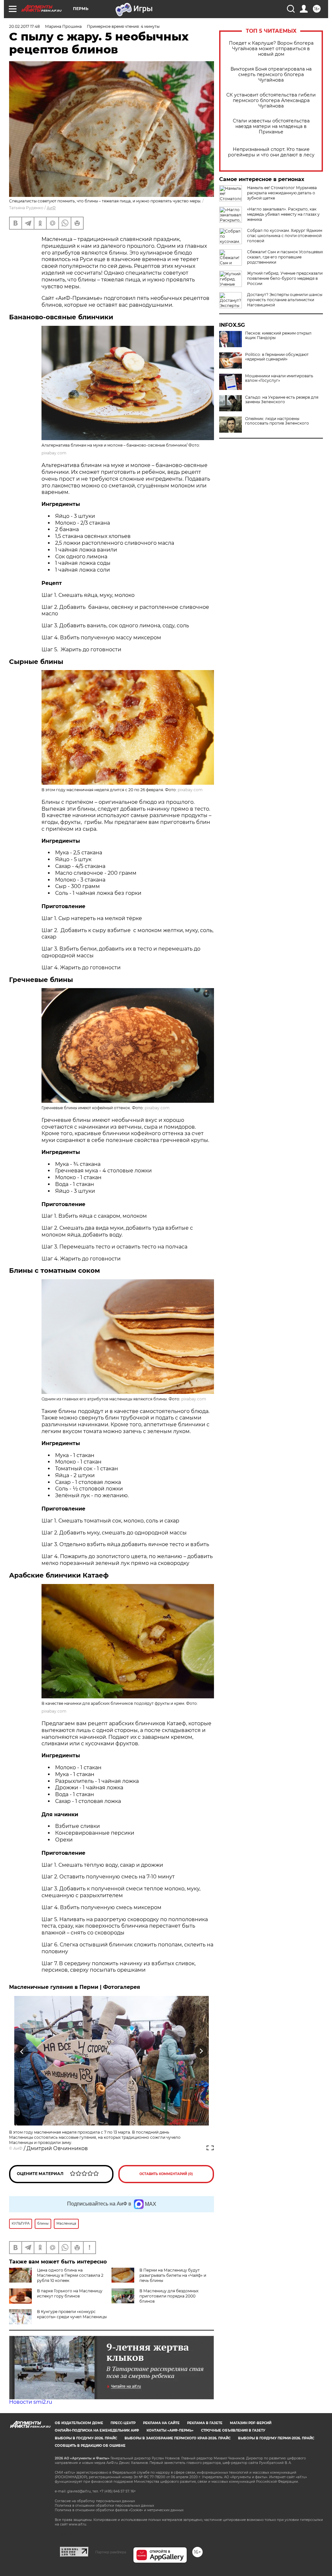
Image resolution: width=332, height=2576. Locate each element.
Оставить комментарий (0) (166, 2174)
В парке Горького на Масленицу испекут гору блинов (70, 2293)
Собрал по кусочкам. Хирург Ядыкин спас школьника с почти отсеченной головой (285, 236)
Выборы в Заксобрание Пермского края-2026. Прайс (178, 2438)
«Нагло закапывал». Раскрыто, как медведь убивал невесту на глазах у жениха (283, 214)
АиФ (51, 208)
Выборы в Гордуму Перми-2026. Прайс (276, 2438)
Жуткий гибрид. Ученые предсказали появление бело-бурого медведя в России (285, 278)
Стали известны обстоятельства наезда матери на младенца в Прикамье (271, 126)
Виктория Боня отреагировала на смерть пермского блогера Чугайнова (271, 75)
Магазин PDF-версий (251, 2423)
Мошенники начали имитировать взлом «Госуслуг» (279, 378)
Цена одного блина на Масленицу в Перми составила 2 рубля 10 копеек (70, 2275)
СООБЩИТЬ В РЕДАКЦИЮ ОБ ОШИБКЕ (90, 2446)
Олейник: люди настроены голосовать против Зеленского (277, 421)
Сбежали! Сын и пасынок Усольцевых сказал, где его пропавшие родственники (285, 257)
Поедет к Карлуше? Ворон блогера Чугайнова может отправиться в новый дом (271, 49)
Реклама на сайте (161, 2423)
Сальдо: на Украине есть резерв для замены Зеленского (282, 400)
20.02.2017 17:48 (24, 26)
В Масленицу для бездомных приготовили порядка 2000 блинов (169, 2296)
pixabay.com (54, 453)
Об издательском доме (79, 2423)
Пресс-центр (123, 2423)
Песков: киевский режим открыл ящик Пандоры (278, 336)
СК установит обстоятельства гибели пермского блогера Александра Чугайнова (271, 101)
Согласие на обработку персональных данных (95, 2501)
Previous (22, 2052)
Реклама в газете (205, 2423)
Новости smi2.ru (31, 2402)
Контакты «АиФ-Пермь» (170, 2430)
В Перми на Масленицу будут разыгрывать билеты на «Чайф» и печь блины (173, 2275)
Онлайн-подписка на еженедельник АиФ (97, 2430)
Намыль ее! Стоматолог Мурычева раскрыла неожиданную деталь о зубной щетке (282, 193)
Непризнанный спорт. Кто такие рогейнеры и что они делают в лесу (271, 152)
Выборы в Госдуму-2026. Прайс (86, 2438)
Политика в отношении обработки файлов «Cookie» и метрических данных (119, 2510)
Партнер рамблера (111, 2552)
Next (201, 2052)
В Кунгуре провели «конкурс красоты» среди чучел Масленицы (72, 2314)
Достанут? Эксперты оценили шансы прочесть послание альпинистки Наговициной (285, 300)
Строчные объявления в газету (233, 2430)
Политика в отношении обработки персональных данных (104, 2506)
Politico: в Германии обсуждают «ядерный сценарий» (277, 357)
